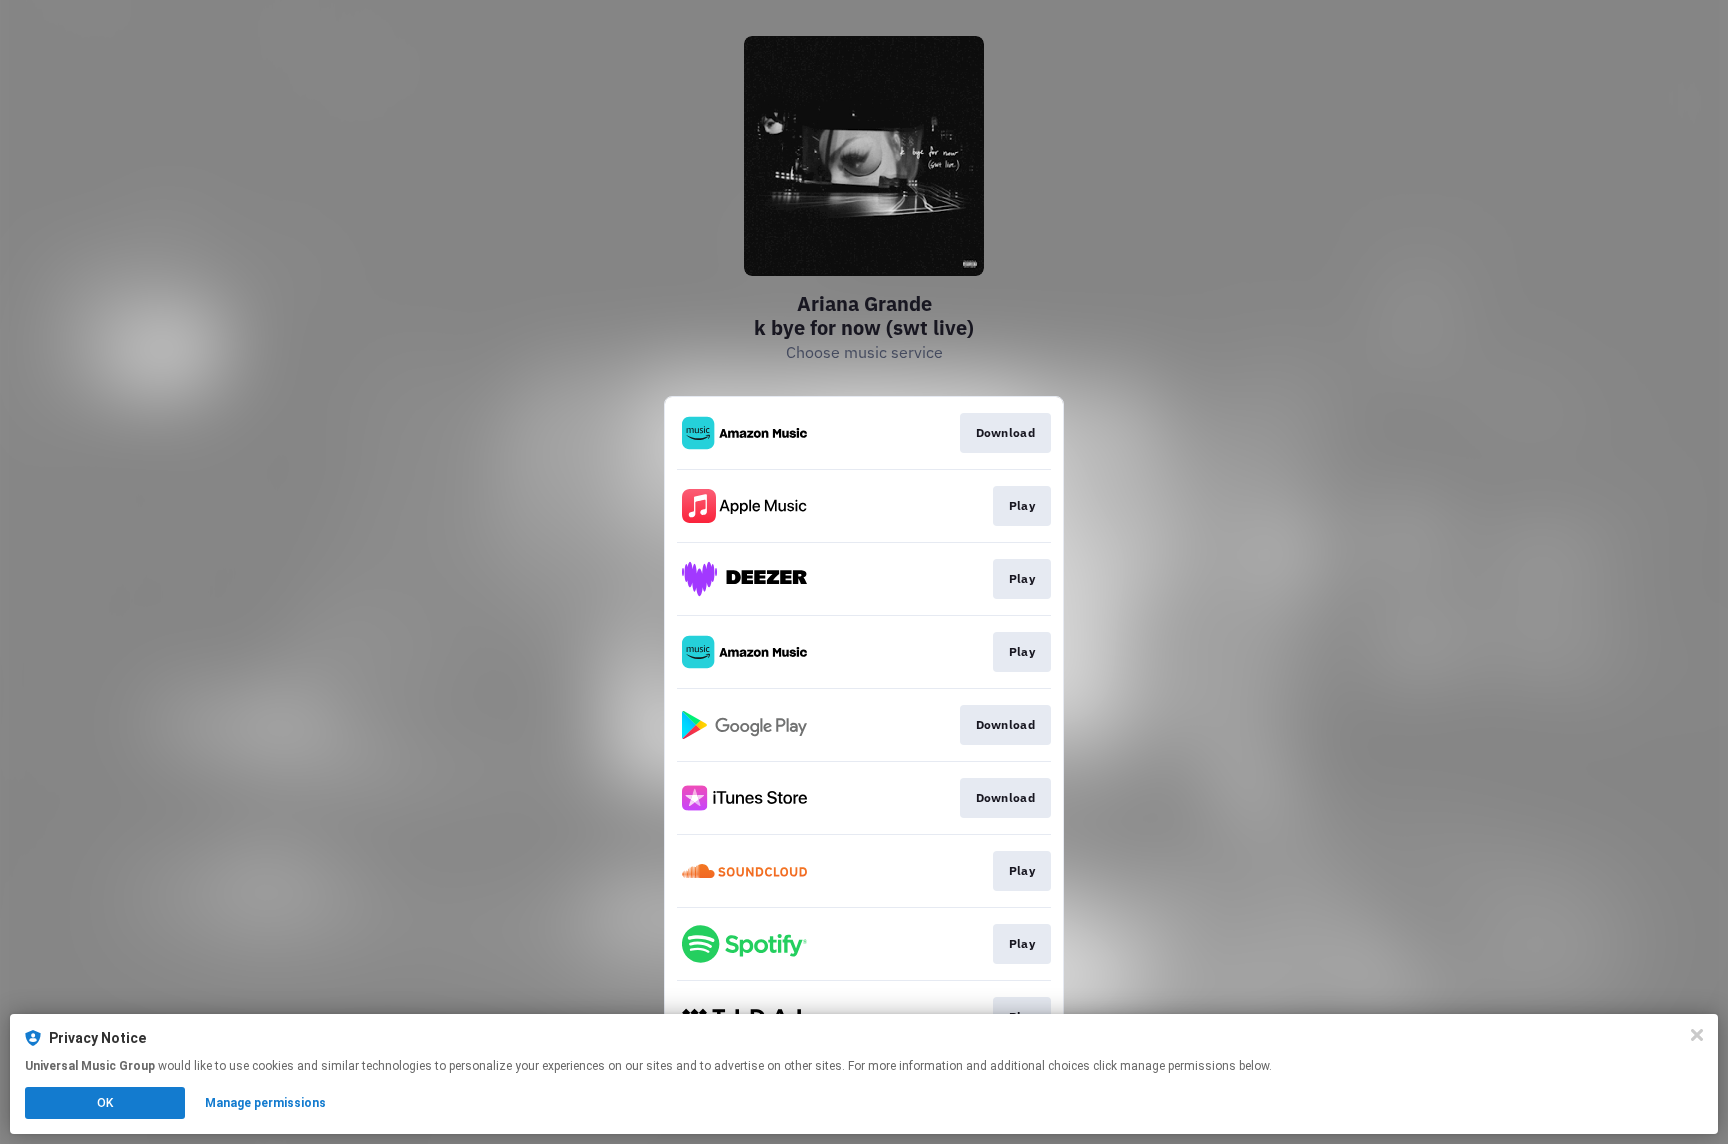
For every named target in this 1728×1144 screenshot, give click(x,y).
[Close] (1697, 1035)
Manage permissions (265, 1103)
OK (105, 1103)
